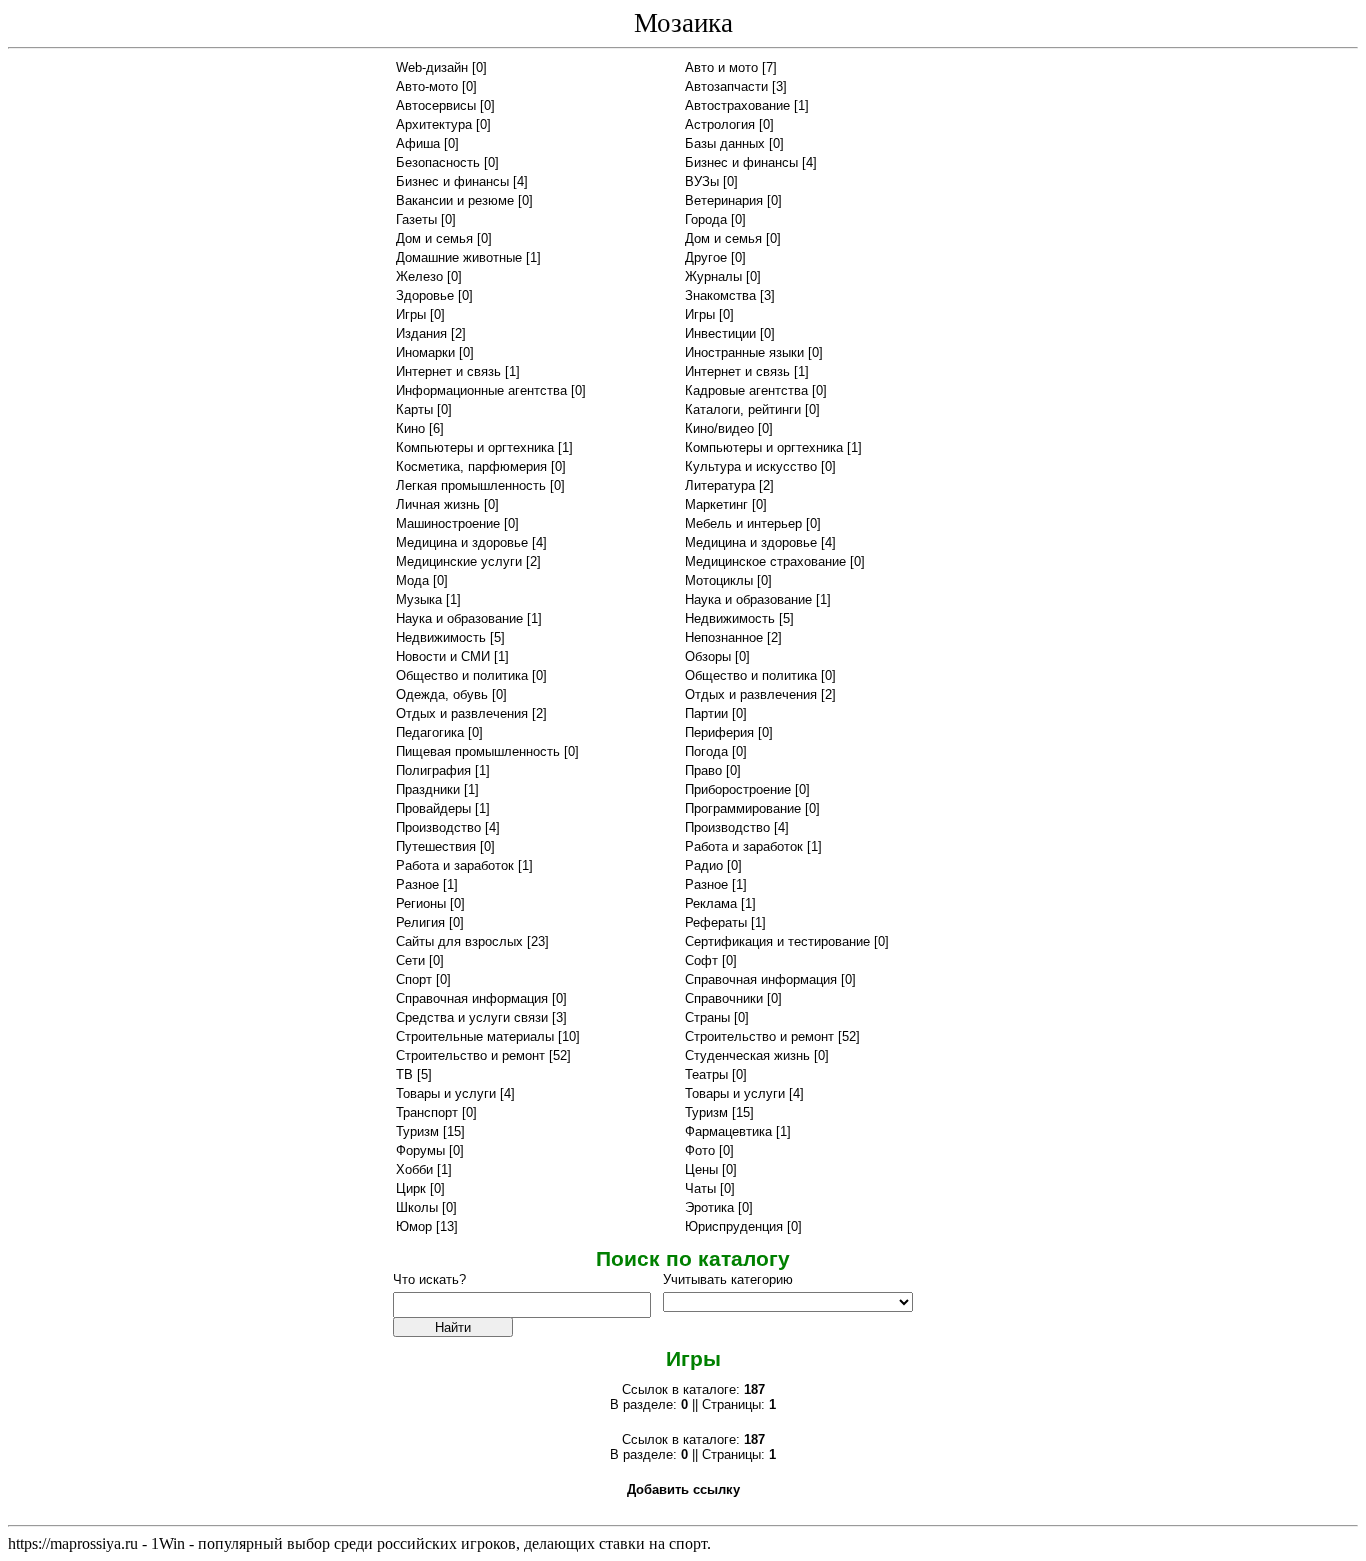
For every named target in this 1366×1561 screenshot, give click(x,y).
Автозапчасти (726, 86)
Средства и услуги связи (472, 1017)
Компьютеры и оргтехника (475, 447)
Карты (414, 409)
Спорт (414, 979)
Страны (707, 1017)
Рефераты (716, 922)
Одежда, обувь (442, 694)
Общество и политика (462, 675)
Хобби (414, 1169)
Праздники (428, 789)
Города (706, 219)
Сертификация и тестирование (777, 941)
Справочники (724, 998)
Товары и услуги (446, 1093)
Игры (411, 314)
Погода (706, 751)
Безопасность (438, 162)
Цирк (411, 1188)
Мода (412, 580)
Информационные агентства (481, 390)
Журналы (713, 276)
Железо (419, 276)
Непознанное (724, 637)
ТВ (404, 1074)
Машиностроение (448, 523)
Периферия (719, 732)
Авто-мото (427, 86)
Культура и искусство (751, 466)
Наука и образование (748, 599)
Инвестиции (720, 333)
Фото (700, 1150)
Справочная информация (761, 979)
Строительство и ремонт (759, 1036)
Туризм (706, 1112)
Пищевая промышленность (478, 751)
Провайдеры (433, 808)
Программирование (743, 808)
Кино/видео (719, 428)
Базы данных (725, 143)
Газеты (416, 219)
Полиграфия (433, 770)
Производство (438, 827)
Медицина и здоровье (462, 542)
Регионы (421, 903)
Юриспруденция (734, 1226)
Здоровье (425, 295)
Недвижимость (730, 618)
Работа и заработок (744, 846)
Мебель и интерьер (743, 523)
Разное (417, 884)
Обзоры (708, 656)
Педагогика (430, 732)
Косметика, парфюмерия (471, 466)
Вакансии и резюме (455, 200)
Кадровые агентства (746, 390)
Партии (706, 713)
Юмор (414, 1226)
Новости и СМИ (443, 656)
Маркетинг (716, 504)
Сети (410, 960)
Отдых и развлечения (751, 694)
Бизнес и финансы (741, 162)
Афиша (418, 143)
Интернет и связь (448, 371)
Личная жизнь (438, 504)
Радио (704, 865)
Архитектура (434, 124)
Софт (701, 960)
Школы (417, 1207)
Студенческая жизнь (747, 1055)
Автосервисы (436, 105)
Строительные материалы (475, 1036)
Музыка (419, 599)
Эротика (709, 1207)
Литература (720, 485)
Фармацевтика (728, 1131)
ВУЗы (702, 181)
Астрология (720, 124)
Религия (420, 922)
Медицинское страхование (765, 561)
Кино (410, 428)
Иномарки (425, 352)
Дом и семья (434, 238)
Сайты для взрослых (459, 941)
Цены (701, 1169)
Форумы (420, 1150)
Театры (706, 1074)
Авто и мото (721, 67)
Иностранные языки (744, 352)
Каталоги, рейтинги (743, 409)
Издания (421, 333)
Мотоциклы (719, 580)
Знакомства (720, 295)
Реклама (711, 903)
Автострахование (737, 105)
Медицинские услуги (459, 561)
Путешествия (436, 846)
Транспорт (427, 1112)
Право (703, 770)
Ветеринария (724, 200)
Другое (706, 257)
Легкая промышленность (471, 485)
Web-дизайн (432, 67)
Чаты (700, 1188)
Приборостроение (738, 789)
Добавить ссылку (683, 1489)
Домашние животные (459, 257)
